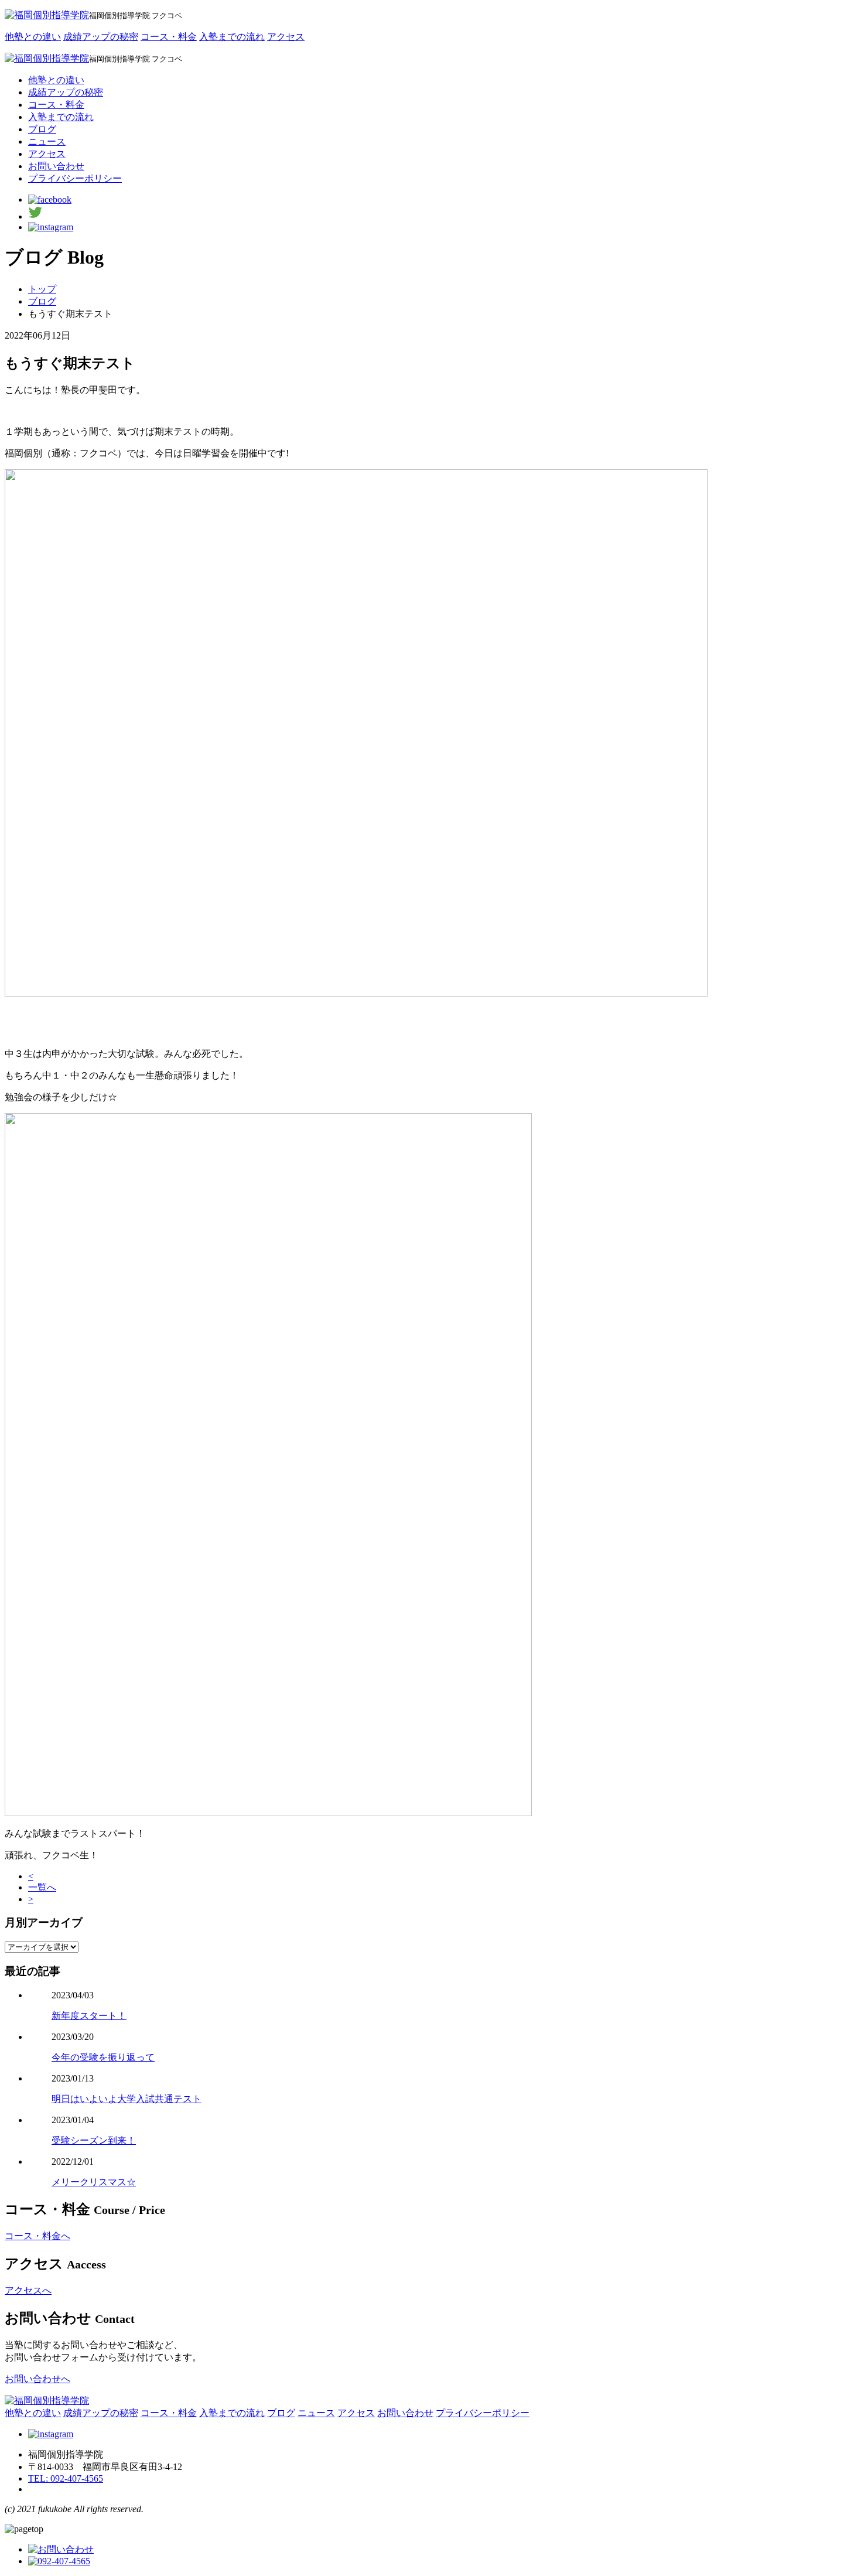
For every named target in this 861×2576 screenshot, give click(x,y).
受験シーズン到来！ (94, 2140)
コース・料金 (169, 37)
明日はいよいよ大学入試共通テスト (127, 2099)
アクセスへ (28, 2290)
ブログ (42, 301)
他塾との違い (33, 37)
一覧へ (42, 1887)
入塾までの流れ (232, 37)
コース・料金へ (37, 2236)
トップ (42, 289)
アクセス (286, 37)
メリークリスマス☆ (94, 2182)
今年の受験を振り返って (103, 2057)
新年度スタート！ (89, 2016)
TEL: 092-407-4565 (66, 2478)
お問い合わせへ (37, 2379)
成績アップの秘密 (101, 37)
